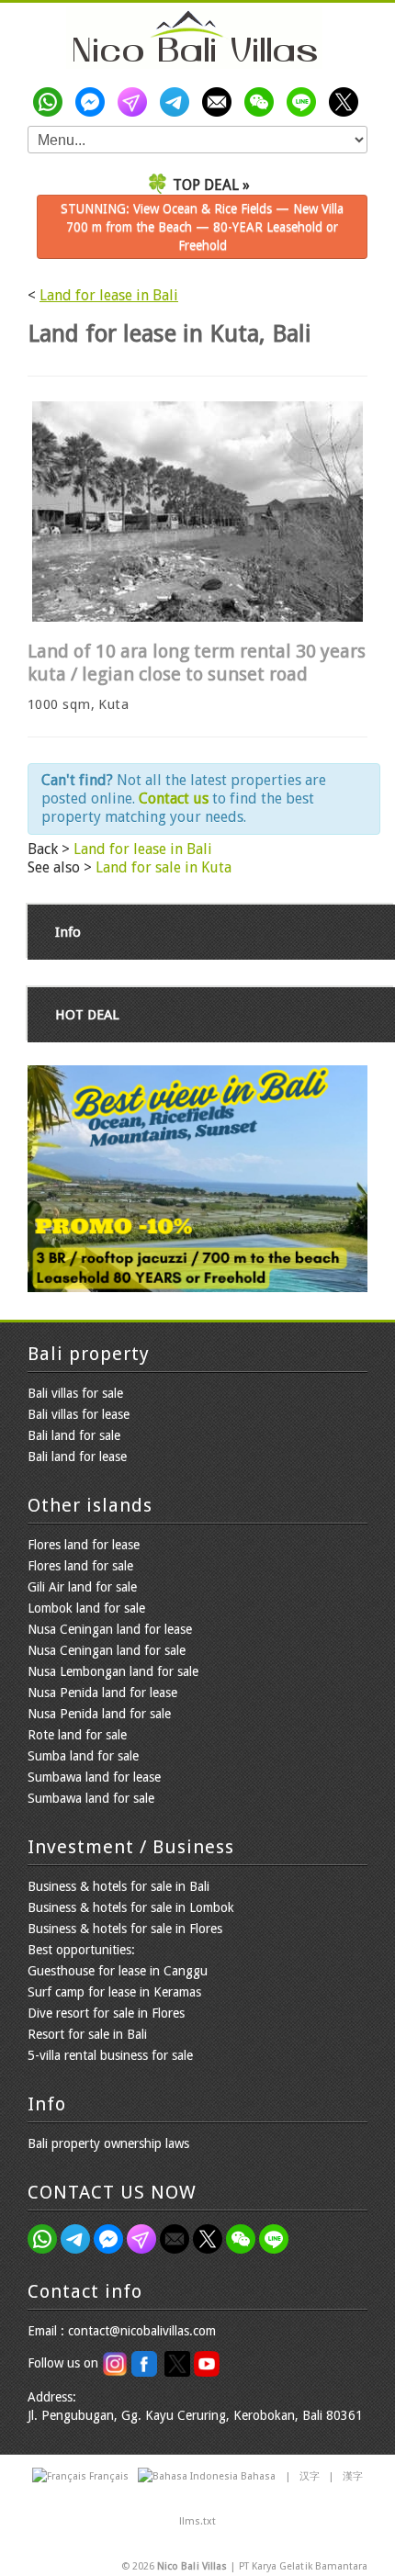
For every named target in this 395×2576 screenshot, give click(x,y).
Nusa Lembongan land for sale (113, 1671)
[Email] (220, 102)
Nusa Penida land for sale (99, 1714)
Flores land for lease (84, 1545)
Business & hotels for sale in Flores (125, 1929)
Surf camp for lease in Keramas (114, 1992)
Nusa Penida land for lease (102, 1693)
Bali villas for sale (75, 1393)
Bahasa (258, 2476)
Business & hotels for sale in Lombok (131, 1907)
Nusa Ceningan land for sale (107, 1650)
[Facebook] (94, 102)
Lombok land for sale (86, 1608)
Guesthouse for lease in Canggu (118, 1971)
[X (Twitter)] (347, 102)
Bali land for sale (74, 1435)
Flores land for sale (80, 1566)
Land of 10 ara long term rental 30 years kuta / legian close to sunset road (197, 663)
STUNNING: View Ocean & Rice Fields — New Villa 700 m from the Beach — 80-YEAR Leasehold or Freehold (202, 227)
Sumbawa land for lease (94, 1777)
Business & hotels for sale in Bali (118, 1886)
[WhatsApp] (51, 102)
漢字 (353, 2476)
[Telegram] (178, 102)
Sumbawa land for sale (91, 1798)
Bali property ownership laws (108, 2143)
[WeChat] (263, 102)
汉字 (310, 2476)
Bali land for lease (77, 1457)
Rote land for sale (77, 1735)
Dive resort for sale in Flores (106, 2013)
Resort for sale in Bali (87, 2034)
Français (109, 2476)
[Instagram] (136, 102)
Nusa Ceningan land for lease (110, 1629)
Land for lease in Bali (109, 295)
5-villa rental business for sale (110, 2055)
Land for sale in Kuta (164, 867)
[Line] (305, 102)
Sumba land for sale (83, 1756)
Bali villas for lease (79, 1414)
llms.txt (197, 2521)
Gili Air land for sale (82, 1587)
